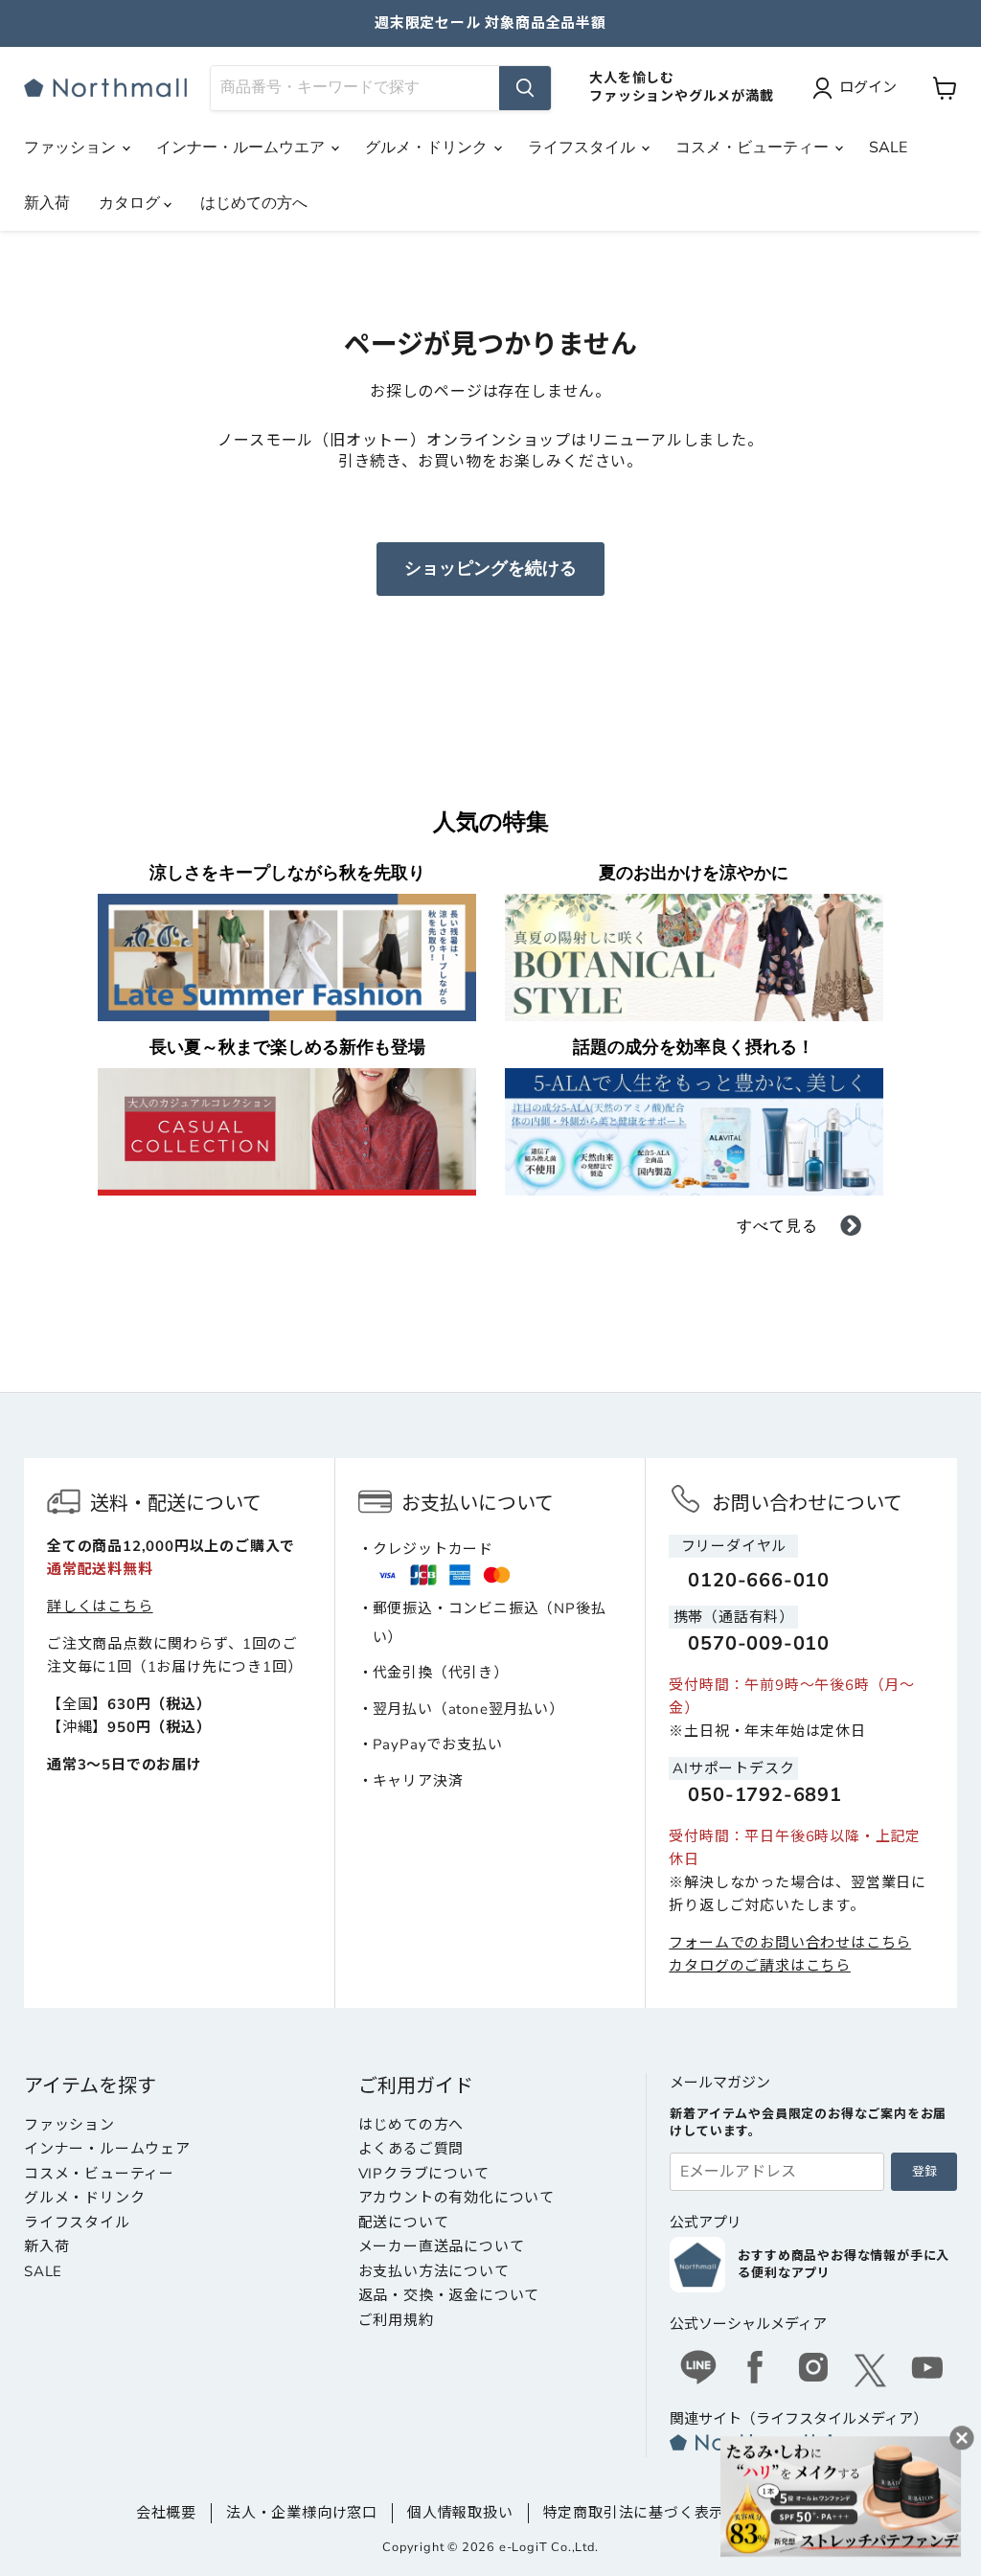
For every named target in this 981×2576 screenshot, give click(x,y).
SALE (888, 148)
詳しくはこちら (100, 1607)
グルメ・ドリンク (428, 148)
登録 (924, 2172)
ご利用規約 (396, 2320)
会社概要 (166, 2513)
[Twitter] (871, 2371)
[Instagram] (813, 2370)
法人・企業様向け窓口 (302, 2513)
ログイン (868, 87)
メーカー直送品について (442, 2246)
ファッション (72, 148)
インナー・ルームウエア (242, 148)
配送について (404, 2223)
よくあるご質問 (411, 2149)
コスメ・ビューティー (754, 148)
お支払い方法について (434, 2271)
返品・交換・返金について (449, 2295)
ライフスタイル (583, 148)
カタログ (131, 203)
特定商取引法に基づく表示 (634, 2513)
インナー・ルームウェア (107, 2149)
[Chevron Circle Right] (851, 1229)
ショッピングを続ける (490, 568)
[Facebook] (756, 2370)
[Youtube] (928, 2370)
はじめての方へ (254, 203)
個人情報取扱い (460, 2513)
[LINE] (698, 2370)
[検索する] (525, 88)
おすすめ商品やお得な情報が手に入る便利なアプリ (844, 2265)
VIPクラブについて (424, 2174)
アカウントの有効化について (456, 2198)
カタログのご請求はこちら (760, 1966)
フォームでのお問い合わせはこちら (790, 1943)
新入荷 (47, 203)
